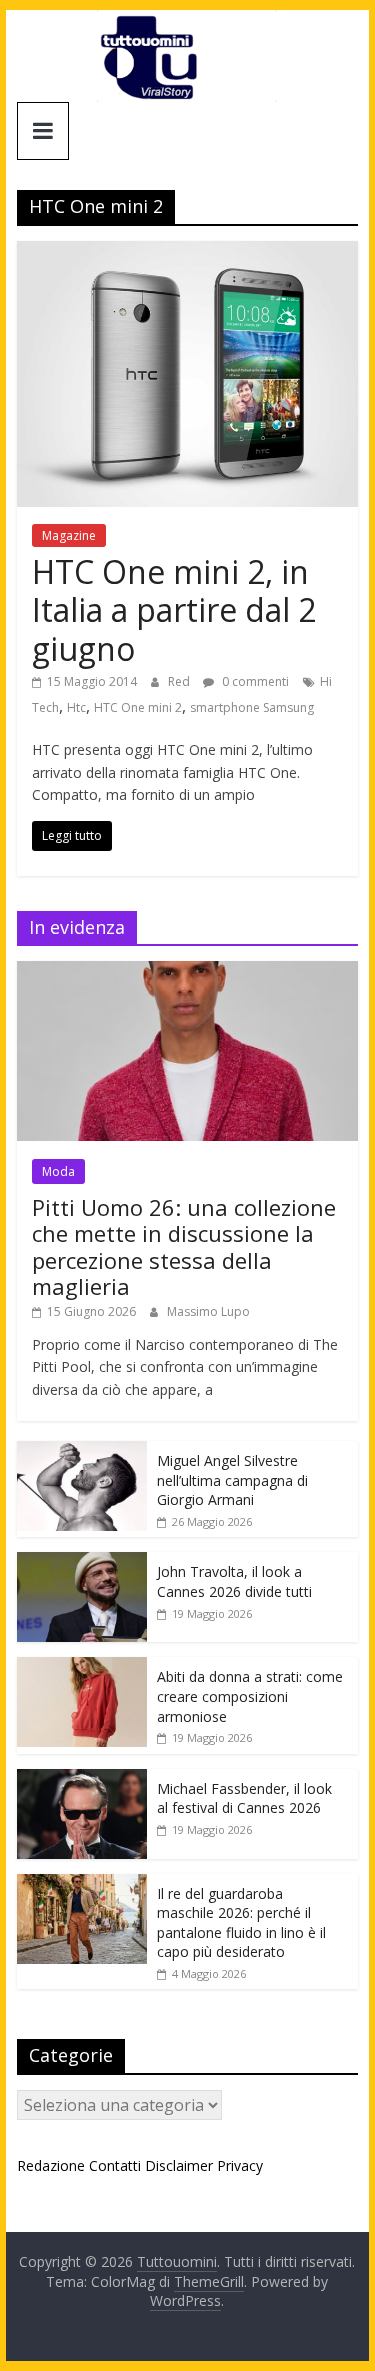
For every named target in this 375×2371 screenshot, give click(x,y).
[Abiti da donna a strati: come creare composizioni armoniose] (82, 1667)
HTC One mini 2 (138, 707)
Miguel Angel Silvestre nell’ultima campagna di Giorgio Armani (232, 1480)
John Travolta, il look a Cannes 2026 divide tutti (234, 1581)
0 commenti (254, 681)
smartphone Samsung (252, 707)
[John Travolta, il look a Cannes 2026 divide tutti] (82, 1562)
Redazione (51, 2165)
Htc (76, 707)
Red (180, 681)
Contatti (115, 2165)
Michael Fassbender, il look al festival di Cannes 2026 (244, 1798)
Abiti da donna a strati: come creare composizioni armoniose (250, 1696)
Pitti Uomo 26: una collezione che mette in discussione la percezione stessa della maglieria (184, 1246)
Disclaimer (179, 2165)
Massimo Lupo (208, 1311)
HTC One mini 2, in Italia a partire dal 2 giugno (174, 610)
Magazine (69, 535)
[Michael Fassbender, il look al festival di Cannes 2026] (82, 1779)
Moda (58, 1171)
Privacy (240, 2165)
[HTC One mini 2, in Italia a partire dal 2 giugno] (188, 253)
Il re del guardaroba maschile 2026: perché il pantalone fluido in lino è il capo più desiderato (241, 1923)
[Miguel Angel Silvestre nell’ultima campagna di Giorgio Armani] (82, 1451)
